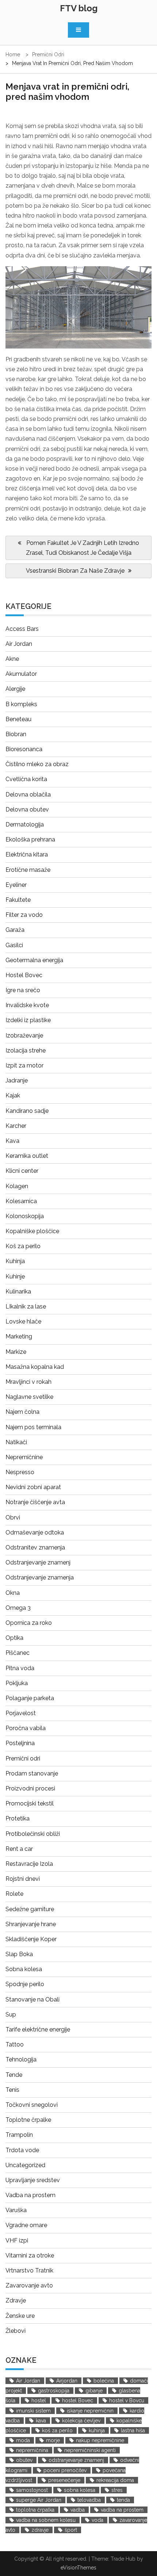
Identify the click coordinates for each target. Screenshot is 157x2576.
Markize (16, 1352)
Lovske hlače (23, 1321)
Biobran (16, 734)
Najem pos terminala (33, 1427)
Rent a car (19, 1849)
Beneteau (18, 719)
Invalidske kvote (27, 1005)
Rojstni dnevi (23, 1879)
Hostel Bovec (24, 975)
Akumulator (21, 674)
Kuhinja (15, 1261)
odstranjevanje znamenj (76, 2460)
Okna (13, 1593)
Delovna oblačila (28, 794)
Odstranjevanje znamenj (38, 1562)
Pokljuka (17, 1683)
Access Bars (22, 629)
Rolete (14, 1894)
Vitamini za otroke (30, 2255)
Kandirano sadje (27, 1111)
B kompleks (21, 704)
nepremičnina (32, 2450)
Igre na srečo (23, 990)
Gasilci (14, 945)
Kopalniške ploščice (32, 1231)
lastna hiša (133, 2430)
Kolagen (17, 1186)
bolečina (104, 2381)
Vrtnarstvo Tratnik (29, 2270)
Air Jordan (19, 644)
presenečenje (64, 2480)
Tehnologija (21, 2059)
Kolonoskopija (25, 1216)
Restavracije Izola (29, 1864)
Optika (14, 1638)
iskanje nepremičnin (90, 2411)
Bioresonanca (24, 749)
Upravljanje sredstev (33, 2180)
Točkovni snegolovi (32, 2105)
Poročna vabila (26, 1728)
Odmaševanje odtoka (35, 1532)
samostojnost (32, 2490)
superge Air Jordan (39, 2500)
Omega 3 (18, 1608)
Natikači (16, 1442)
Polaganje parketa (30, 1698)
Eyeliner (16, 885)
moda (23, 2440)
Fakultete (18, 900)
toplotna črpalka (35, 2510)
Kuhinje (15, 1276)
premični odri (52, 136)
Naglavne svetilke (29, 1397)
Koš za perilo (23, 1246)
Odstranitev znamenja (35, 1547)
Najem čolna (22, 1412)
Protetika (18, 1818)
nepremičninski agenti (90, 2450)
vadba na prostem (122, 2510)
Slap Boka (19, 1954)
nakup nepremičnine (100, 2440)
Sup (11, 2014)
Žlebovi (16, 2331)
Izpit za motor (24, 1065)
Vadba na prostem (30, 2195)
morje (53, 2440)
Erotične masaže (28, 870)
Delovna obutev (27, 809)
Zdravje (16, 2300)
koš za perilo (57, 2430)
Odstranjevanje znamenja (40, 1577)
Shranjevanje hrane (31, 1924)
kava (41, 2421)
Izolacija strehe (26, 1050)
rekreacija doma (115, 2480)
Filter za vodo (24, 915)
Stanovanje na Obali (32, 1999)
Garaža (15, 930)
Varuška (16, 2210)
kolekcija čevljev (81, 2421)
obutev (24, 2460)
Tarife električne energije (38, 2029)
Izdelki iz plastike (28, 1020)
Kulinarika (18, 1291)
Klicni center (22, 1171)
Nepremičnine (24, 1457)
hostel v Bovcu (127, 2400)
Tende (14, 2075)
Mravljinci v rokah (28, 1382)
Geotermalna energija (34, 960)
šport (71, 2530)
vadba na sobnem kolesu (46, 2520)
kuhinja (97, 2430)
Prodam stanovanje (32, 1773)
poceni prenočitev (65, 2470)
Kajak (13, 1095)
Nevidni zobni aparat (33, 1487)
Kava (12, 1141)
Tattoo (15, 2044)
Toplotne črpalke (28, 2120)
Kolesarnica (21, 1201)
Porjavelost (21, 1713)
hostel (39, 2400)
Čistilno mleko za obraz (37, 764)
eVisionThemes (78, 2568)
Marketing (19, 1336)
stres (117, 2490)
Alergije (15, 689)
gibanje (94, 2391)
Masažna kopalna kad (35, 1367)
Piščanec (18, 1653)
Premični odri (23, 1758)
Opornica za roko (29, 1623)
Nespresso (20, 1472)
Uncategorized (25, 2165)
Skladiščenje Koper (31, 1939)
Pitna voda (20, 1668)
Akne (12, 659)
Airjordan (67, 2381)
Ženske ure (20, 2316)
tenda (123, 2500)
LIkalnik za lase (26, 1306)
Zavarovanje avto (29, 2285)
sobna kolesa (80, 2490)
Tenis (12, 2090)
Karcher (16, 1126)
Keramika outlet (27, 1156)
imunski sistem (33, 2411)
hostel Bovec (78, 2400)
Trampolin (19, 2135)
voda (97, 2520)
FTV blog (79, 8)
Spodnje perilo (25, 1984)
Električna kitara (27, 854)
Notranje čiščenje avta (35, 1502)
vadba (78, 2510)
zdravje (40, 2530)
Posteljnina (20, 1743)
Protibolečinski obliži (33, 1834)
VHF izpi (17, 2240)
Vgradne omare (26, 2225)
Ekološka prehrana (30, 839)
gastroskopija (54, 2391)
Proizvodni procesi (30, 1788)
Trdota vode (22, 2150)
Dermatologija (25, 824)
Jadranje (17, 1080)
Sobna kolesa (24, 1969)
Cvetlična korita (26, 779)
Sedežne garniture (30, 1909)
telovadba (89, 2500)
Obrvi (13, 1517)
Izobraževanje (24, 1035)
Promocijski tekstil (30, 1803)
